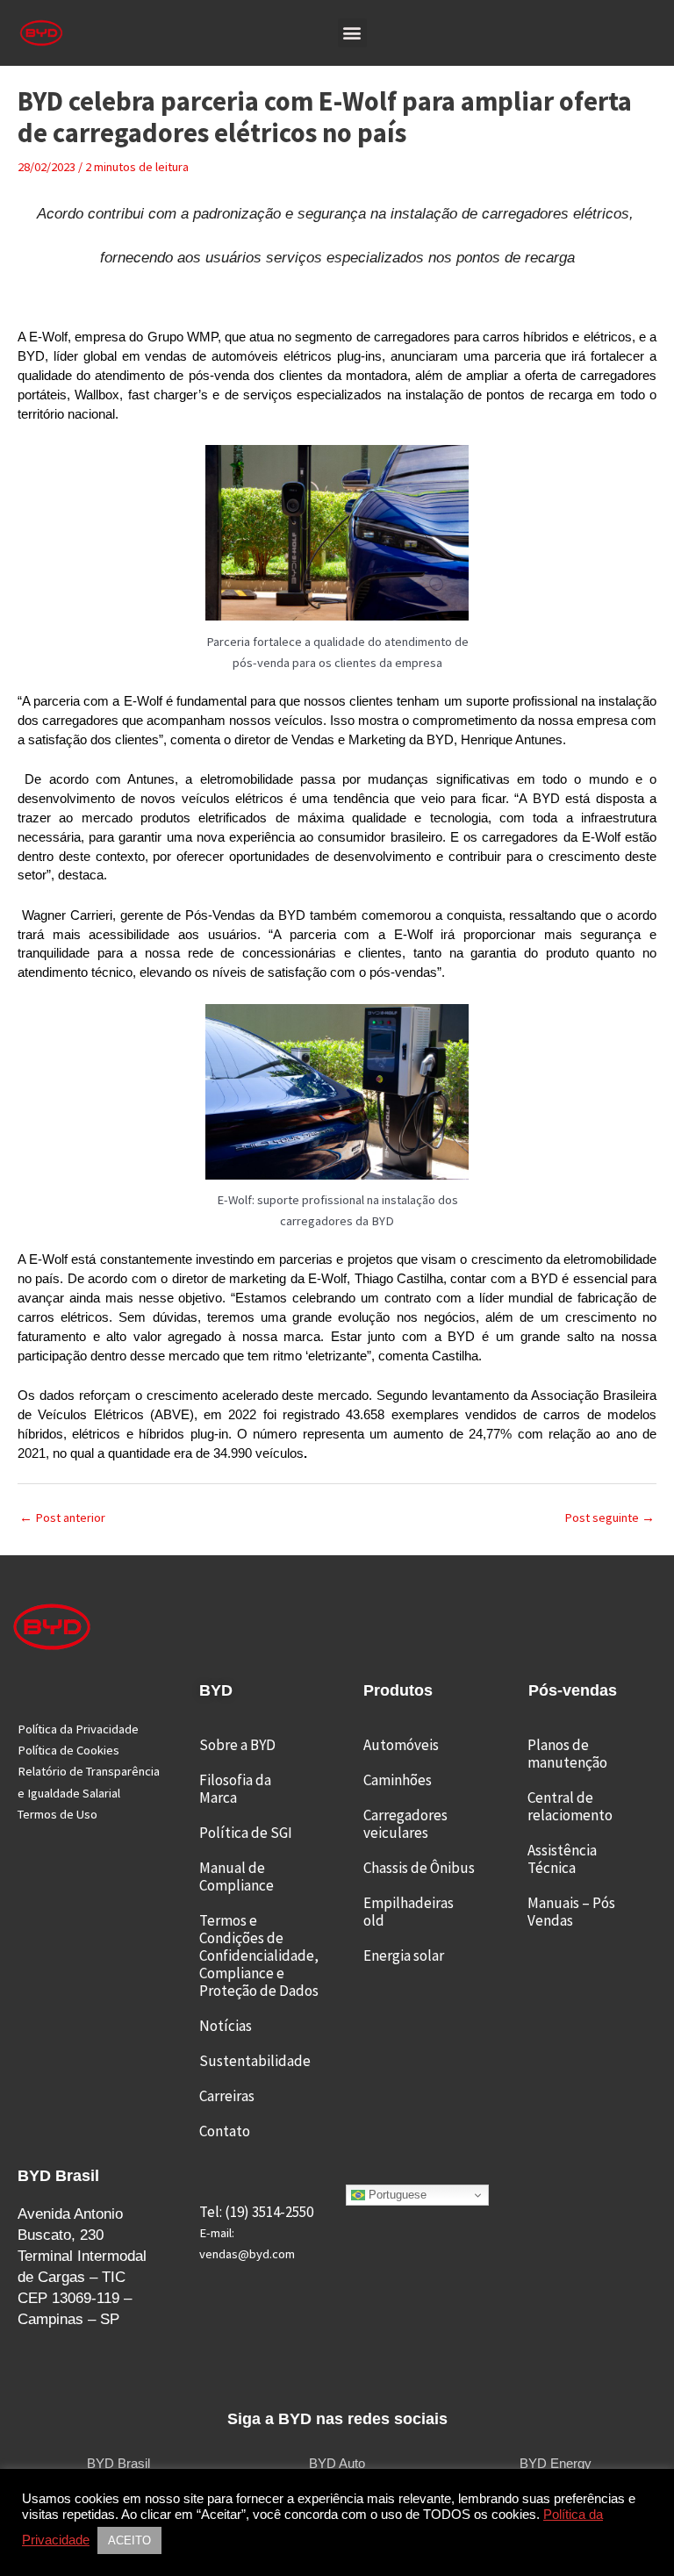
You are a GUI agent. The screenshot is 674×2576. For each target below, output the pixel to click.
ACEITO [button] (129, 2540)
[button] (352, 33)
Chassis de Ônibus (419, 1868)
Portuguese (396, 2195)
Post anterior (62, 1518)
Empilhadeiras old (409, 1912)
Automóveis (401, 1745)
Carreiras (227, 2096)
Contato (225, 2131)
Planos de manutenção (567, 1754)
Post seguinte (609, 1518)
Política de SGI (246, 1833)
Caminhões (398, 1780)
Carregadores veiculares (405, 1824)
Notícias (226, 2026)
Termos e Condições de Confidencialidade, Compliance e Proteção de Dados (259, 1955)
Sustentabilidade (255, 2061)
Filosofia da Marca (235, 1789)
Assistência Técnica (562, 1859)
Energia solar (404, 1955)
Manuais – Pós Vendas (571, 1912)
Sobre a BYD (237, 1745)
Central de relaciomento (570, 1806)
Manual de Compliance (237, 1876)
